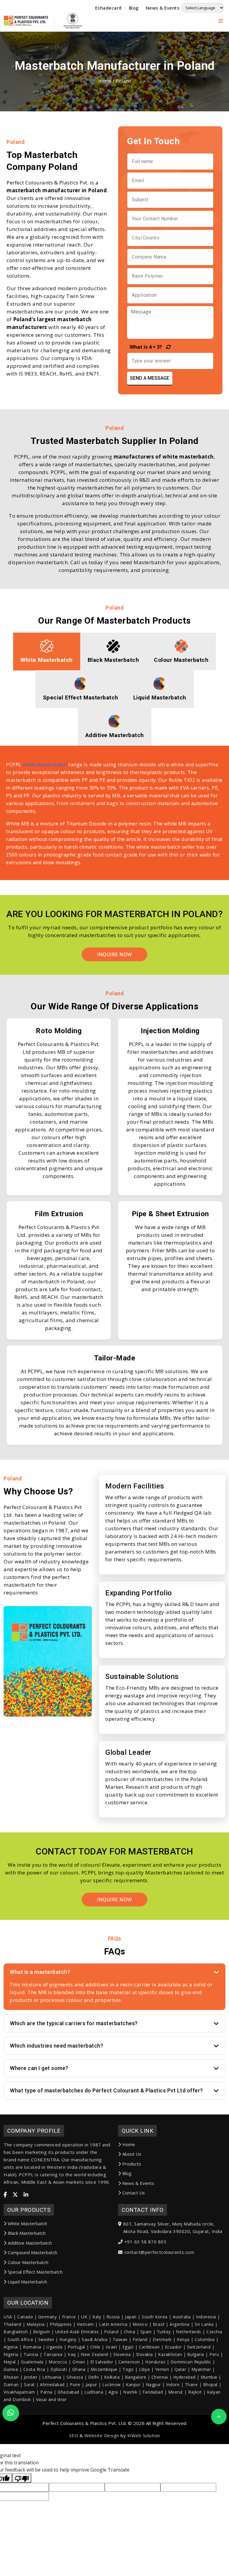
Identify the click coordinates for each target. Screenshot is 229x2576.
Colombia (205, 2339)
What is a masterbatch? (40, 1972)
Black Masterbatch (27, 2233)
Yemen (162, 2369)
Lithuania (52, 2377)
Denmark (162, 2339)
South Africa (20, 2339)
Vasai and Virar (51, 2399)
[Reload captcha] (167, 347)
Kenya (183, 2339)
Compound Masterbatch (33, 2252)
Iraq (72, 2354)
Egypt (128, 2347)
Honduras (155, 2362)
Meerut (176, 2392)
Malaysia (36, 2324)
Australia (182, 2317)
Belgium (42, 2332)
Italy (97, 2317)
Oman (79, 2362)
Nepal (10, 2362)
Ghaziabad (68, 2392)
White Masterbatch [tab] (47, 660)
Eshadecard (108, 8)
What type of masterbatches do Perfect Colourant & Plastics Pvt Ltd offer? (106, 2090)
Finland (140, 2339)
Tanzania (53, 2354)
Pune (75, 2384)
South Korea (155, 2317)
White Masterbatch (27, 2223)
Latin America (113, 2324)
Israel (111, 2347)
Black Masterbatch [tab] (113, 660)
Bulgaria (196, 2354)
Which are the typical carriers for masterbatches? (74, 2023)
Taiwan (120, 2339)
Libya (144, 2369)
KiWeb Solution (144, 2435)
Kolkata (112, 2377)
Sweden (46, 2339)
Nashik (130, 2392)
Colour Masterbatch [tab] (181, 660)
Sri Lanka (204, 2324)
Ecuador (173, 2347)
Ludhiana (94, 2392)
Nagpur (153, 2384)
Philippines (61, 2324)
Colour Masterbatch (28, 2262)
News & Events (163, 8)
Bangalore (136, 2377)
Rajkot (195, 2392)
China (130, 2332)
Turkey (164, 2332)
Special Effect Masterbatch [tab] (81, 698)
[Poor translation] (22, 2478)
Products (132, 2164)
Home (105, 81)
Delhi (94, 2377)
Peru (214, 2354)
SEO (74, 2435)
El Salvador (102, 2362)
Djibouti (59, 2369)
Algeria (11, 2347)
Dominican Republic (191, 2362)
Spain (146, 2332)
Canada (25, 2317)
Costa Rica (34, 2369)
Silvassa (75, 2377)
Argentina (180, 2324)
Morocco (58, 2362)
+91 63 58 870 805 (146, 2242)
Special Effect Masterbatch (35, 2272)
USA (8, 2317)
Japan (131, 2317)
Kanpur (133, 2384)
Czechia (214, 2332)
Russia (113, 2317)
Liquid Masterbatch (27, 2282)
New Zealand (95, 2354)
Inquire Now (114, 1900)
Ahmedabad (52, 2384)
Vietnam (85, 2324)
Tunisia (31, 2354)
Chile (95, 2347)
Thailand (12, 2324)
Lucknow (112, 2384)
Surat (29, 2384)
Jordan (31, 2377)
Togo (128, 2369)
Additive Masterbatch (30, 2243)
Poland (111, 2332)
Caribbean (149, 2347)
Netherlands (189, 2332)
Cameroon (129, 2362)
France (69, 2317)
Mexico (140, 2324)
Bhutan (11, 2377)
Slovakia (144, 2354)
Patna (46, 2392)
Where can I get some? (39, 2068)
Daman (11, 2384)
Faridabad (153, 2392)
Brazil (159, 2324)
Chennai (160, 2377)
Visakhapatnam (19, 2392)
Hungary (68, 2339)
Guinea (11, 2369)
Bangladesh (16, 2332)
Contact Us (134, 2193)
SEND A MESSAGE (150, 378)
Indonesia (206, 2317)
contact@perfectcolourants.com (159, 2252)
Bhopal (210, 2384)
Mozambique (104, 2369)
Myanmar (201, 2369)
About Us (132, 2154)
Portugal (76, 2347)
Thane (191, 2384)
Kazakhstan (170, 2354)
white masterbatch (45, 765)
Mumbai (209, 2377)
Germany (48, 2317)
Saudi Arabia (95, 2339)
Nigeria (11, 2354)
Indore (173, 2384)
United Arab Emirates (77, 2332)
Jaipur (91, 2384)
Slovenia (122, 2354)
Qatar (180, 2369)
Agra (113, 2392)
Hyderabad (184, 2377)
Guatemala (32, 2362)
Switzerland (199, 2347)
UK (84, 2317)
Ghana (79, 2369)
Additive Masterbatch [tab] (115, 735)
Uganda (54, 2347)
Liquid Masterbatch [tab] (160, 698)
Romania (32, 2347)
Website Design (102, 2435)
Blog (134, 8)
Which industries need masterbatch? (57, 2046)
